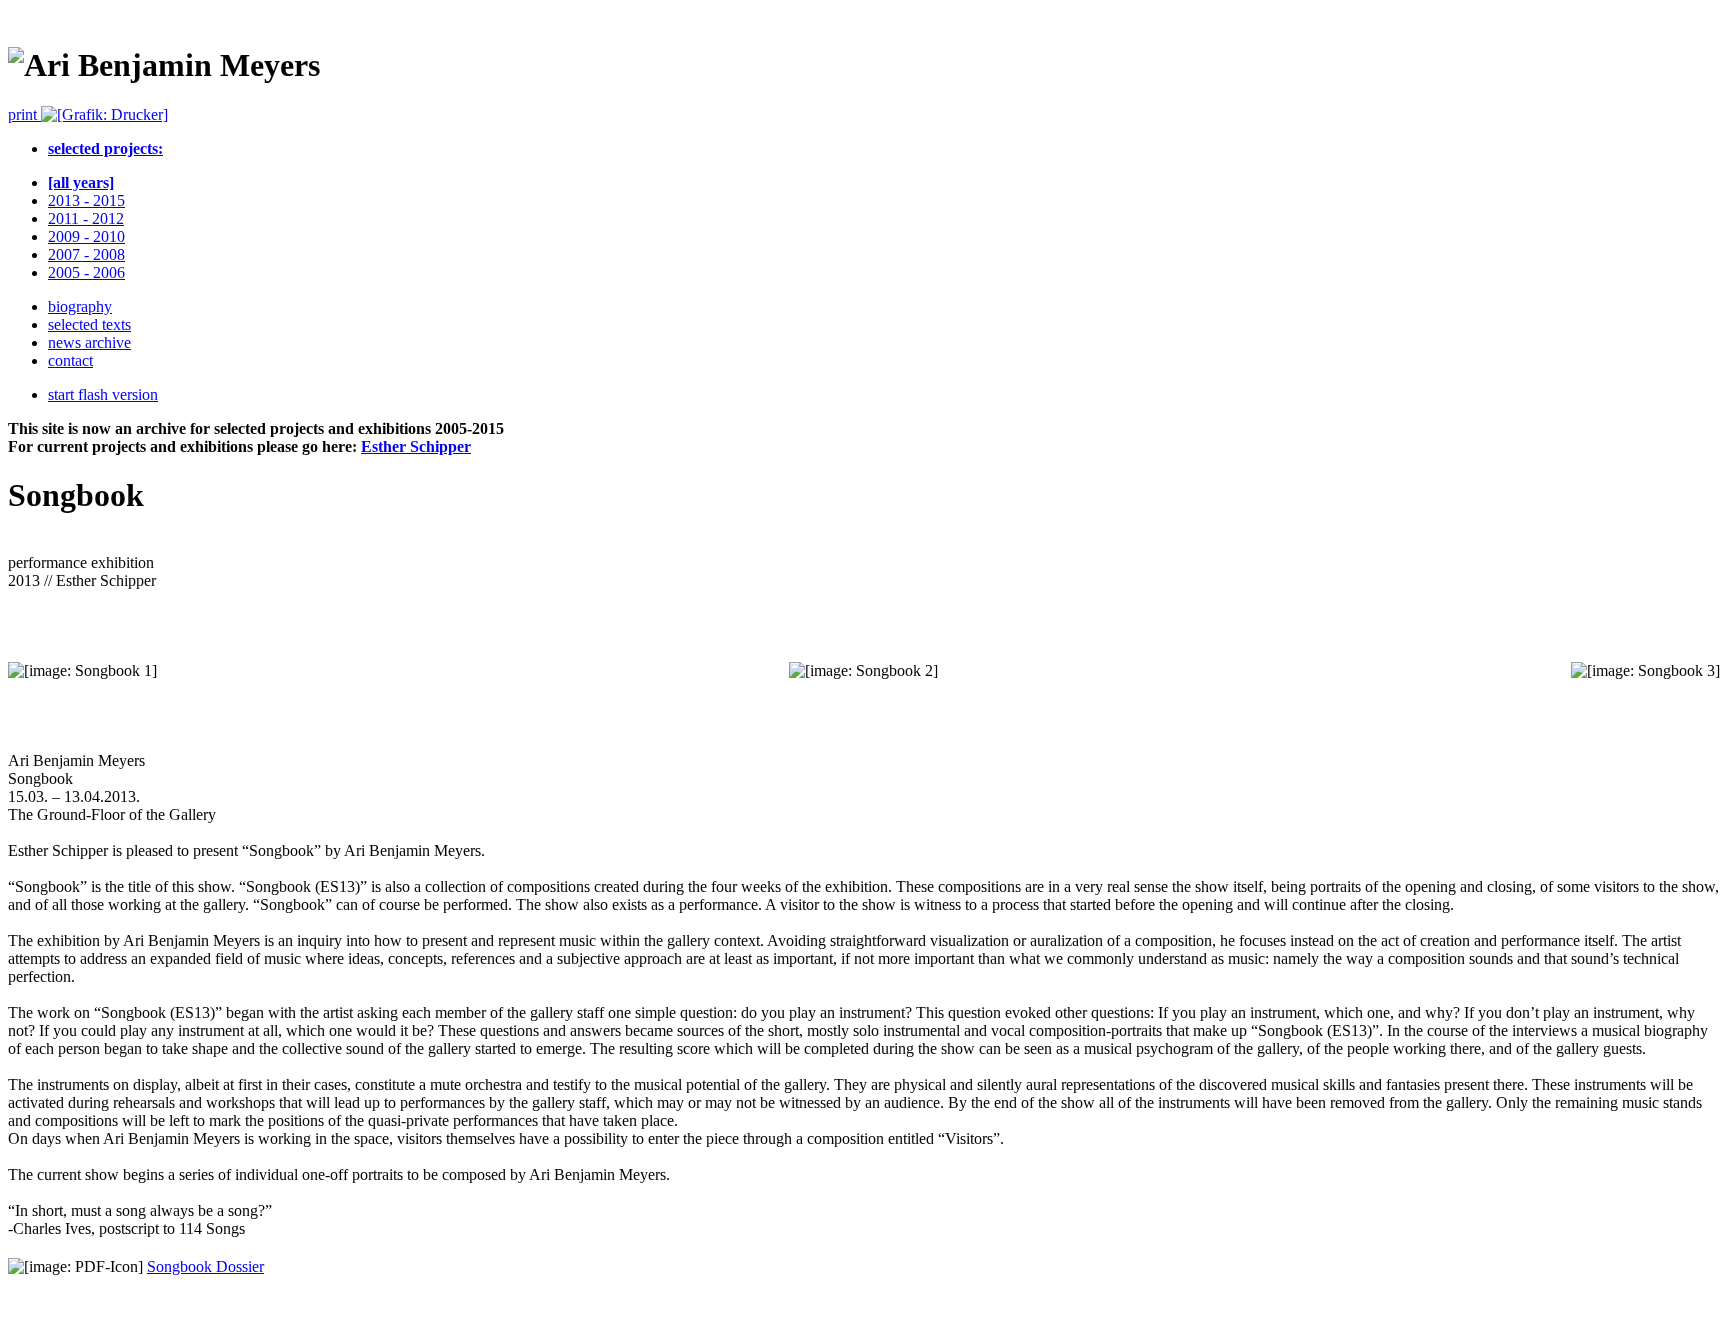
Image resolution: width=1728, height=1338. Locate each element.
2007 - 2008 (86, 254)
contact (70, 360)
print (24, 114)
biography (80, 306)
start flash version (103, 394)
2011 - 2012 (86, 218)
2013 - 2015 (86, 200)
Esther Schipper (416, 446)
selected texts (89, 324)
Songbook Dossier (205, 1266)
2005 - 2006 (86, 272)
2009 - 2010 (86, 236)
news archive (89, 342)
